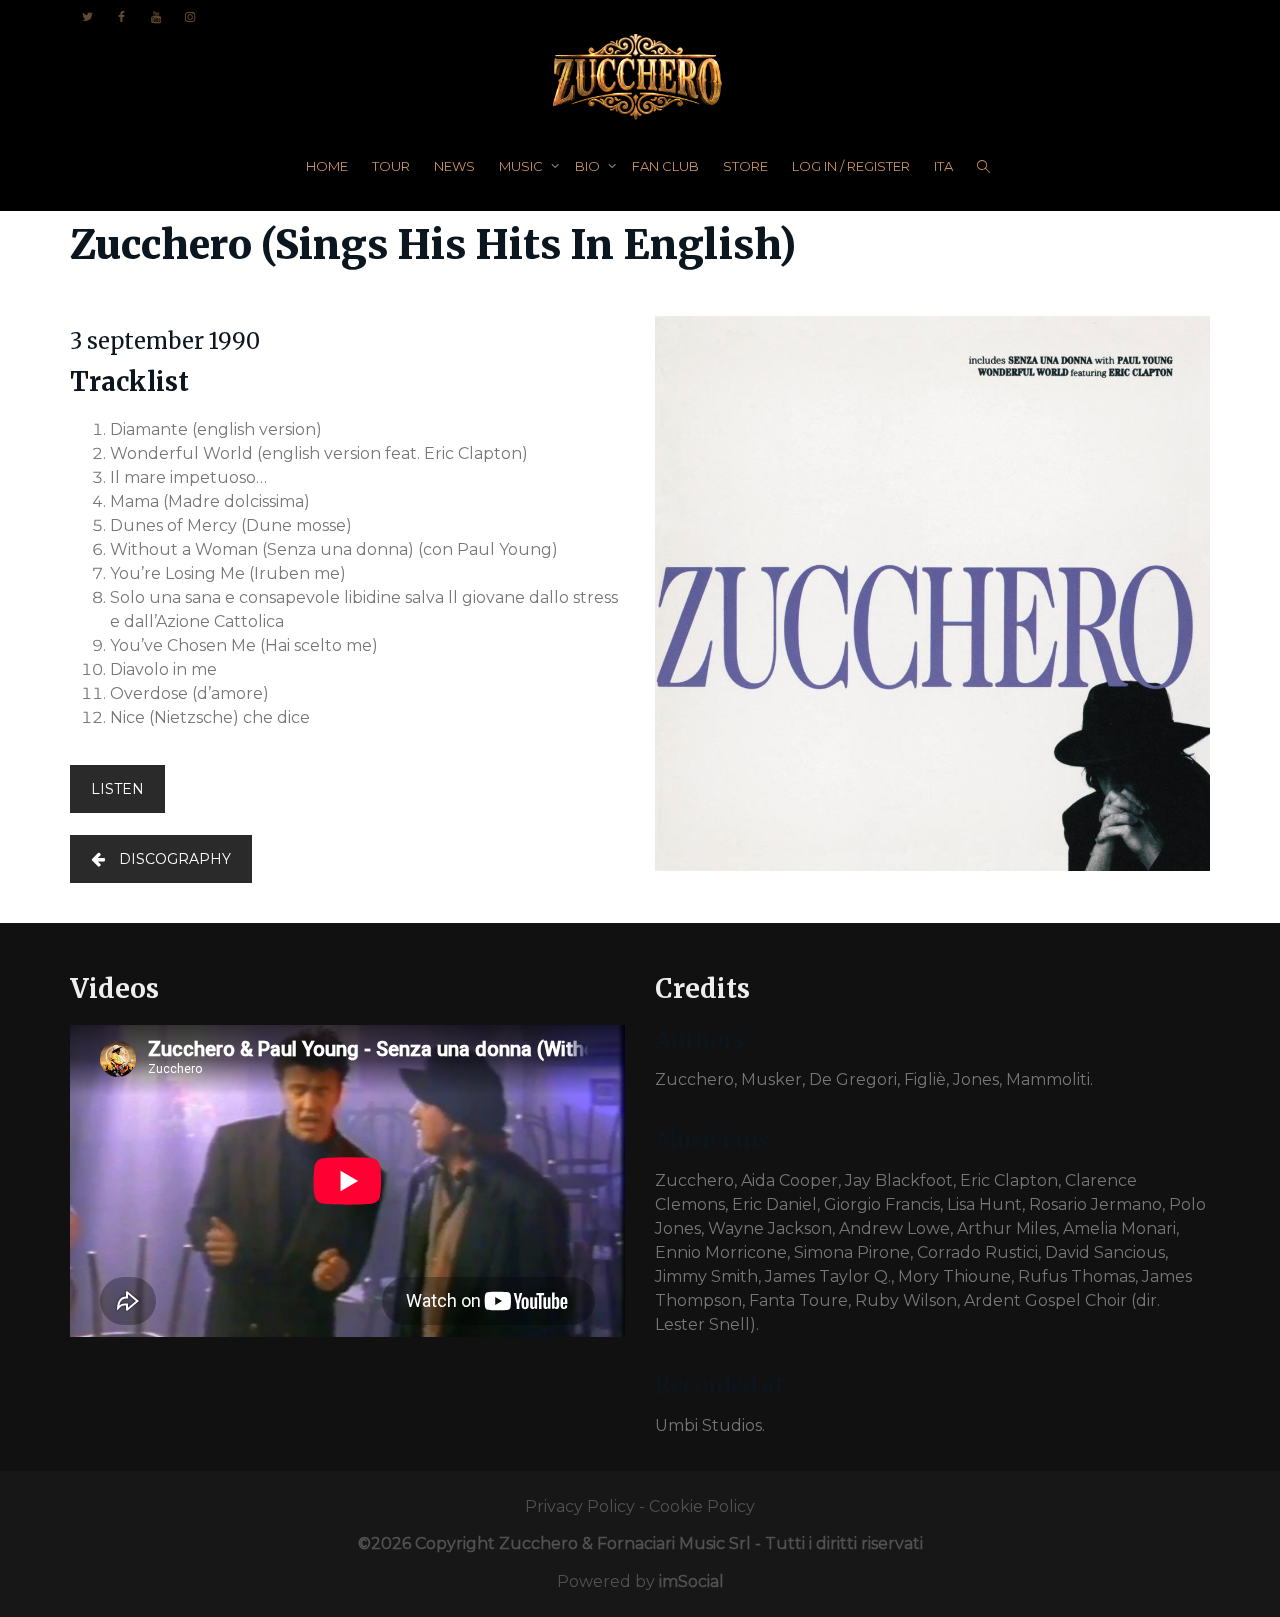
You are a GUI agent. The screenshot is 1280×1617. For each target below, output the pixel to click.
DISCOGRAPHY (175, 859)
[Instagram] (189, 16)
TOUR (391, 166)
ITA (943, 166)
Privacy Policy (580, 1506)
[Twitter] (87, 16)
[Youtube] (155, 16)
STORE (745, 166)
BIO (589, 166)
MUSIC (522, 166)
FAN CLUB (665, 166)
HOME (327, 166)
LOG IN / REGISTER (851, 166)
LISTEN (117, 789)
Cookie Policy (702, 1506)
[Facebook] (121, 16)
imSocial (691, 1581)
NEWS (454, 166)
